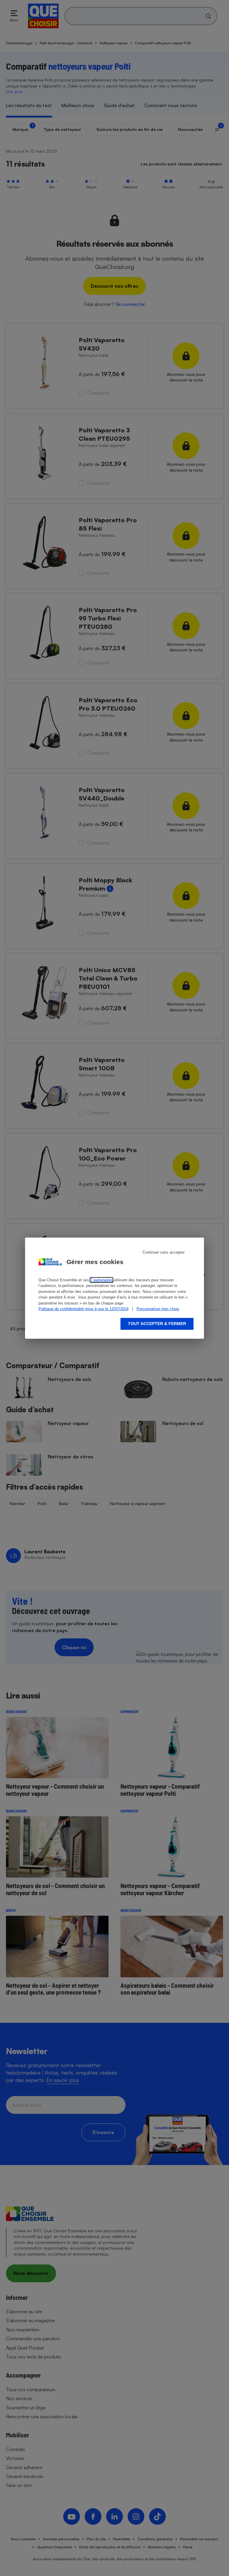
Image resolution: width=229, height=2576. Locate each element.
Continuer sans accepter (164, 1252)
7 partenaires (102, 1280)
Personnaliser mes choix (158, 1309)
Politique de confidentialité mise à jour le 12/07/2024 (83, 1309)
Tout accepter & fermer (157, 1324)
